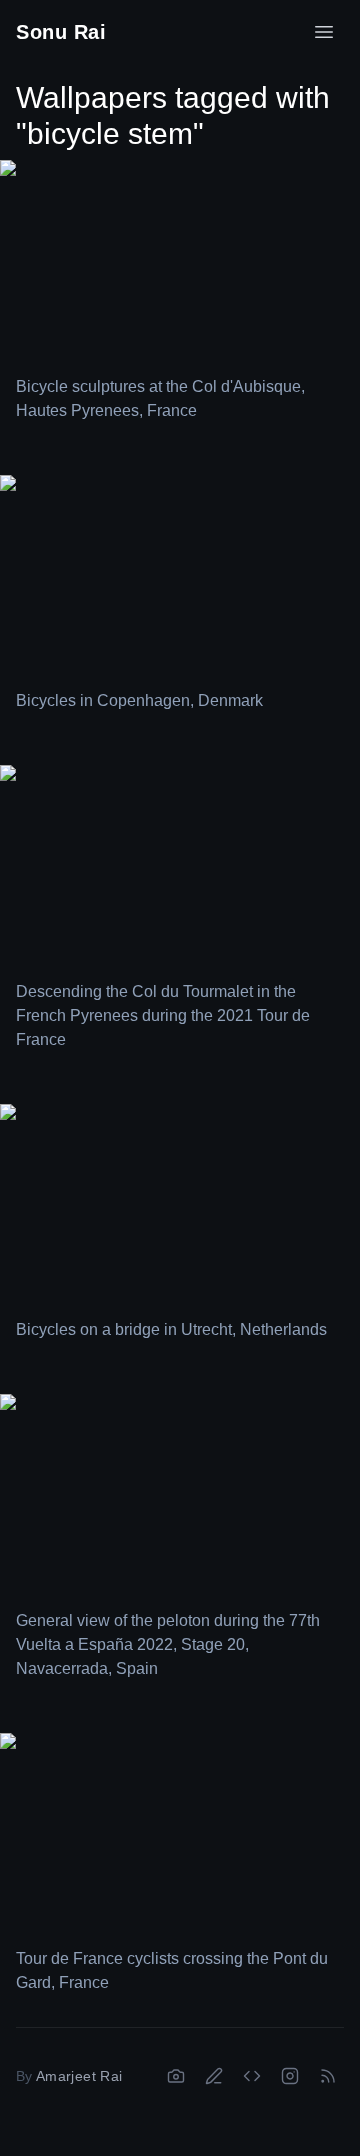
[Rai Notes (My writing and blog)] (214, 2076)
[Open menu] (324, 32)
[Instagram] (290, 2076)
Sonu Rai (61, 32)
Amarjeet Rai (79, 2076)
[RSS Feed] (328, 2076)
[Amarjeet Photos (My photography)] (176, 2076)
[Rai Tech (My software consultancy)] (252, 2076)
